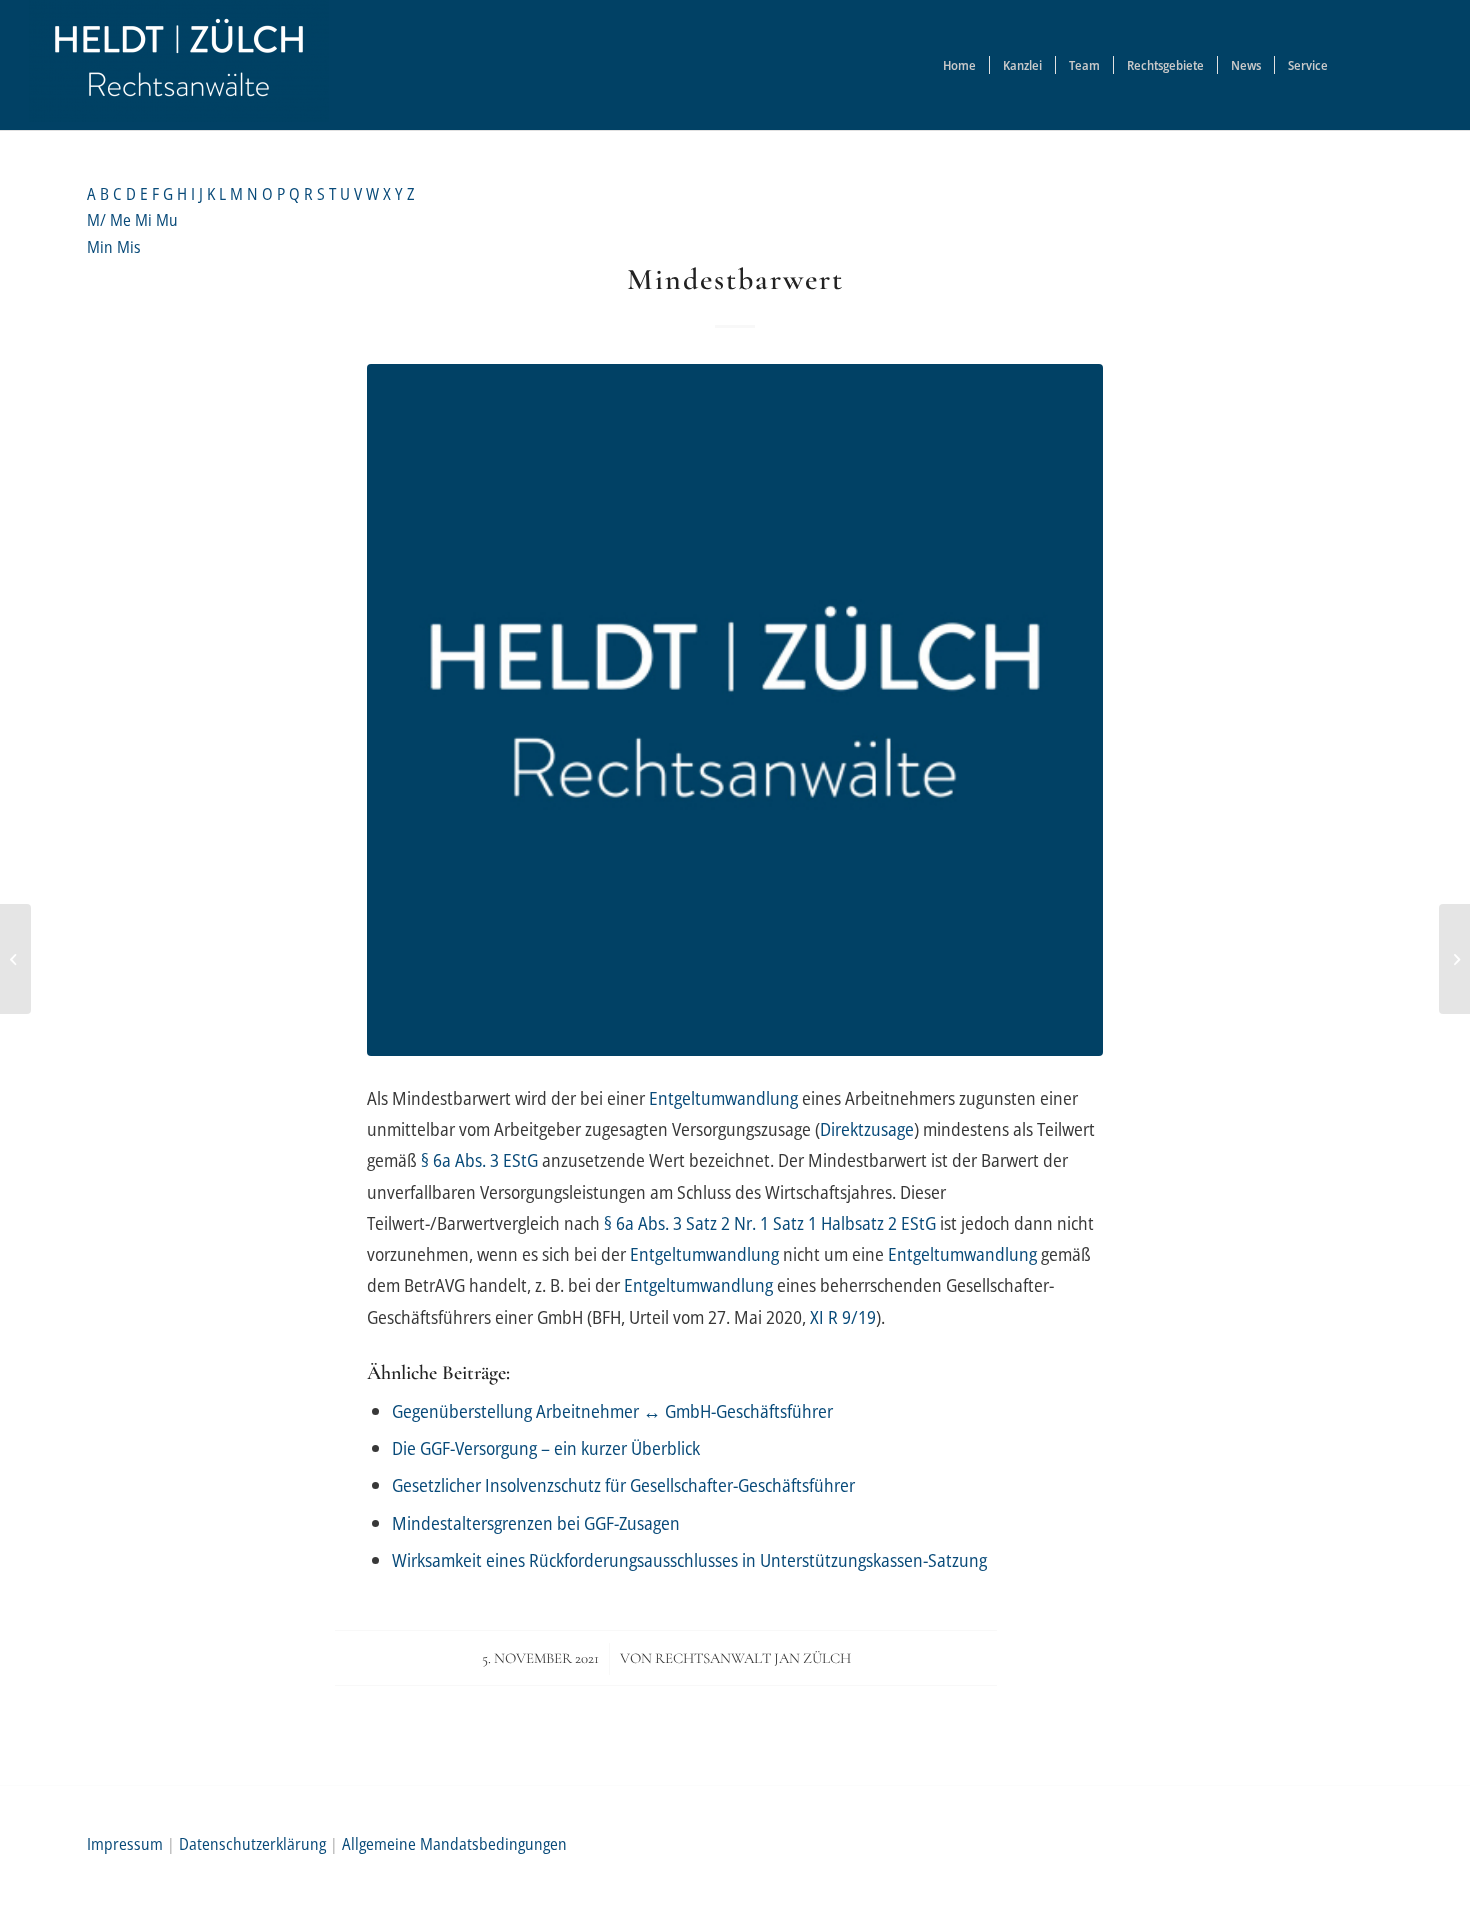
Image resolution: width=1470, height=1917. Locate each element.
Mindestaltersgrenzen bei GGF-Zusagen (536, 1522)
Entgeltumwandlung (723, 1097)
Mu (167, 220)
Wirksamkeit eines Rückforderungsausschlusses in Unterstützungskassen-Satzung (689, 1559)
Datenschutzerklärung (252, 1844)
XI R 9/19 (843, 1316)
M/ (98, 220)
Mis (129, 247)
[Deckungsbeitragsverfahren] (15, 959)
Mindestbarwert (735, 279)
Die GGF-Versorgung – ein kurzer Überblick (546, 1447)
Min (102, 247)
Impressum (125, 1844)
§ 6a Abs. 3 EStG (479, 1159)
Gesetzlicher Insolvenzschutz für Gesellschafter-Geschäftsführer (623, 1484)
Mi (145, 220)
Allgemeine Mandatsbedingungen (454, 1844)
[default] (735, 710)
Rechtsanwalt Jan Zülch (753, 1658)
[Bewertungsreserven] (1454, 959)
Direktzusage (867, 1128)
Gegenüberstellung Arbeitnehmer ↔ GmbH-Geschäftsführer (612, 1410)
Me (122, 220)
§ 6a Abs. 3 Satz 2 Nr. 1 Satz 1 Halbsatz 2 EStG (770, 1222)
